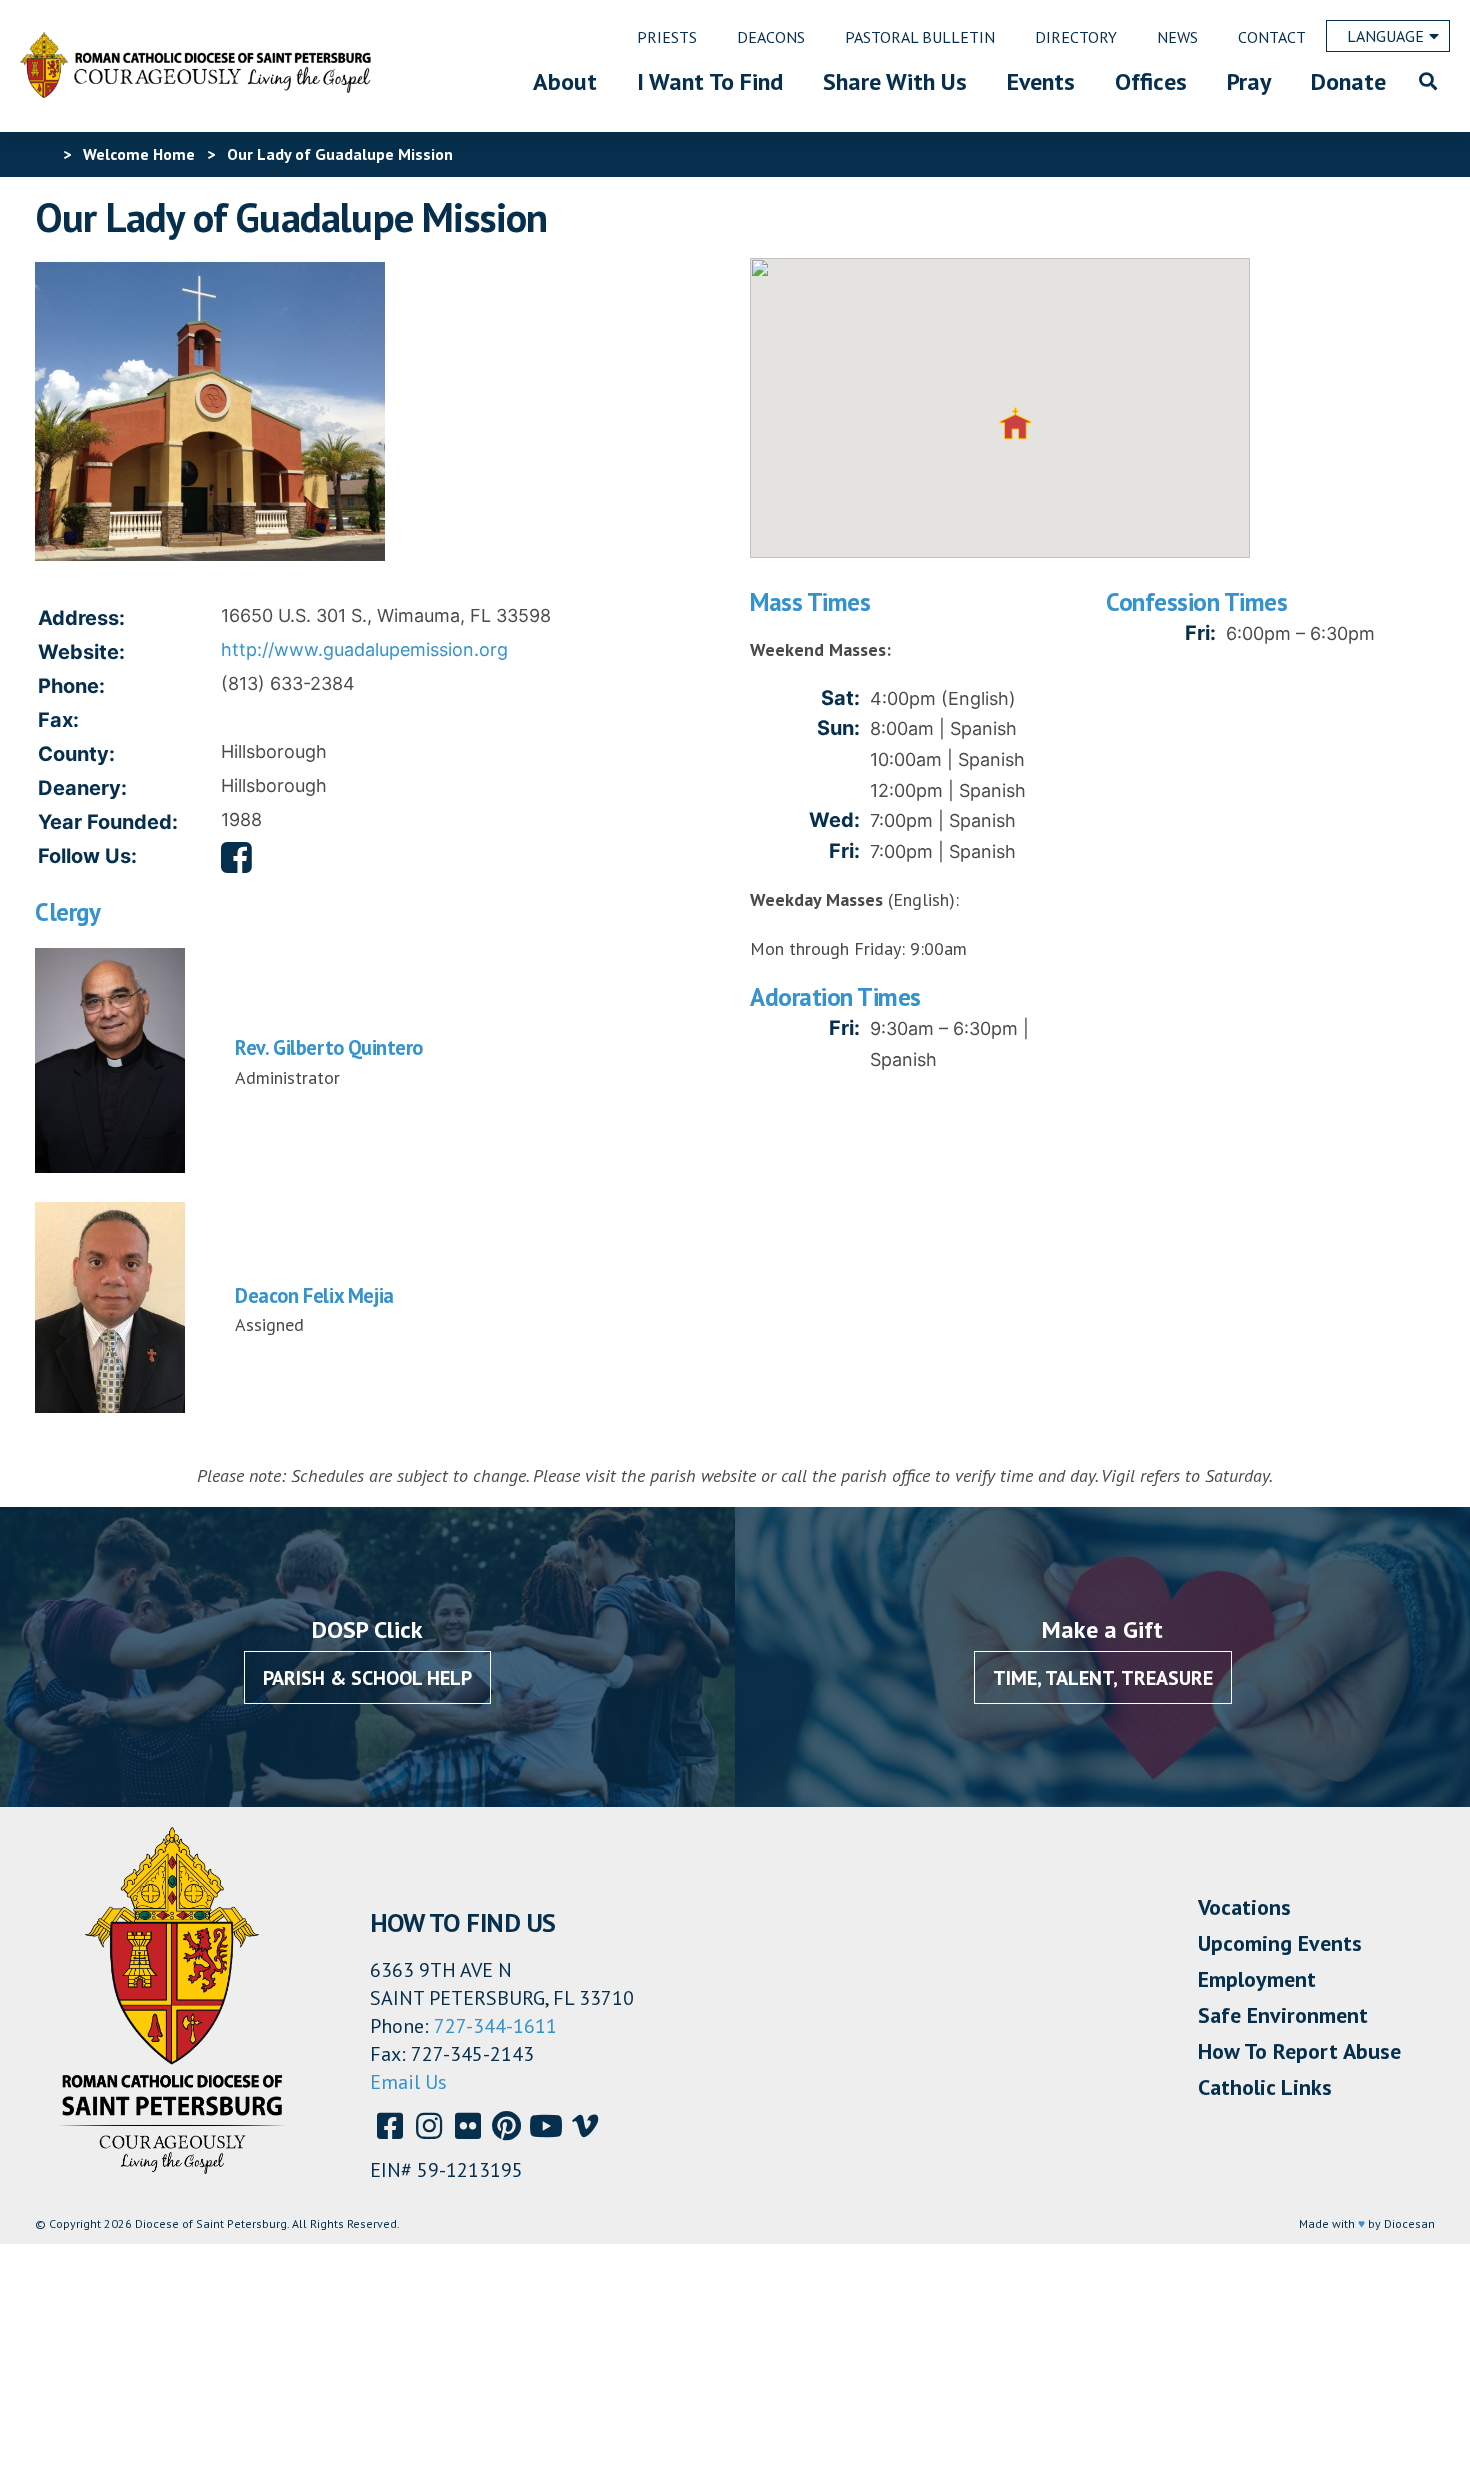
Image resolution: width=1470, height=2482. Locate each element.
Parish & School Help (367, 1678)
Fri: (844, 851)
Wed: (834, 820)
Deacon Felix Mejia (314, 1295)
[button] (1015, 423)
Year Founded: (108, 822)
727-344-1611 (495, 2026)
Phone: (71, 686)
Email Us (408, 2082)
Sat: (840, 698)
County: (76, 754)
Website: (81, 652)
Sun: (838, 728)
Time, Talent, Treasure (1103, 1678)
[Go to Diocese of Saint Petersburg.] (43, 154)
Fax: (58, 720)
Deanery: (82, 788)
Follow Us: (87, 856)
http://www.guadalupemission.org (364, 649)
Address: (81, 618)
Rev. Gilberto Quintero (329, 1047)
